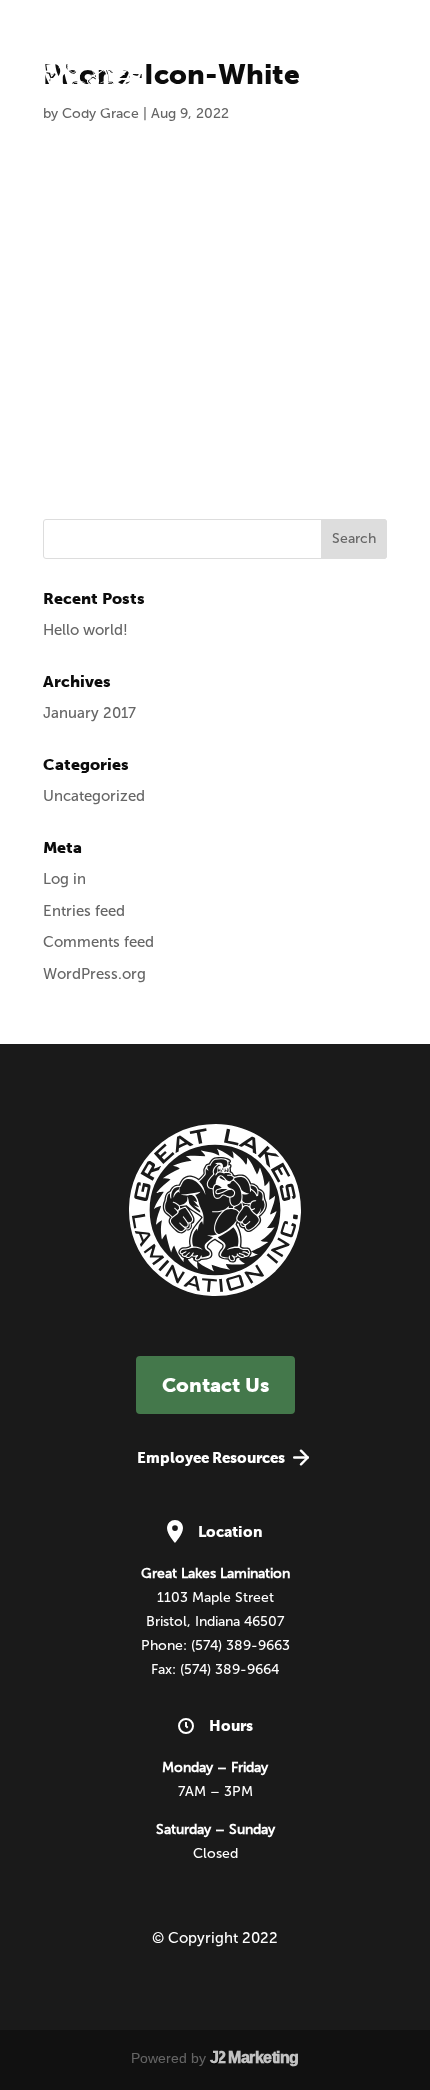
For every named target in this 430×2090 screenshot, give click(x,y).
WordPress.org (94, 974)
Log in (64, 879)
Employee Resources (211, 1457)
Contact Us (215, 1385)
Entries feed (84, 911)
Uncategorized (94, 796)
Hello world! (85, 630)
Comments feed (98, 942)
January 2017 (89, 713)
